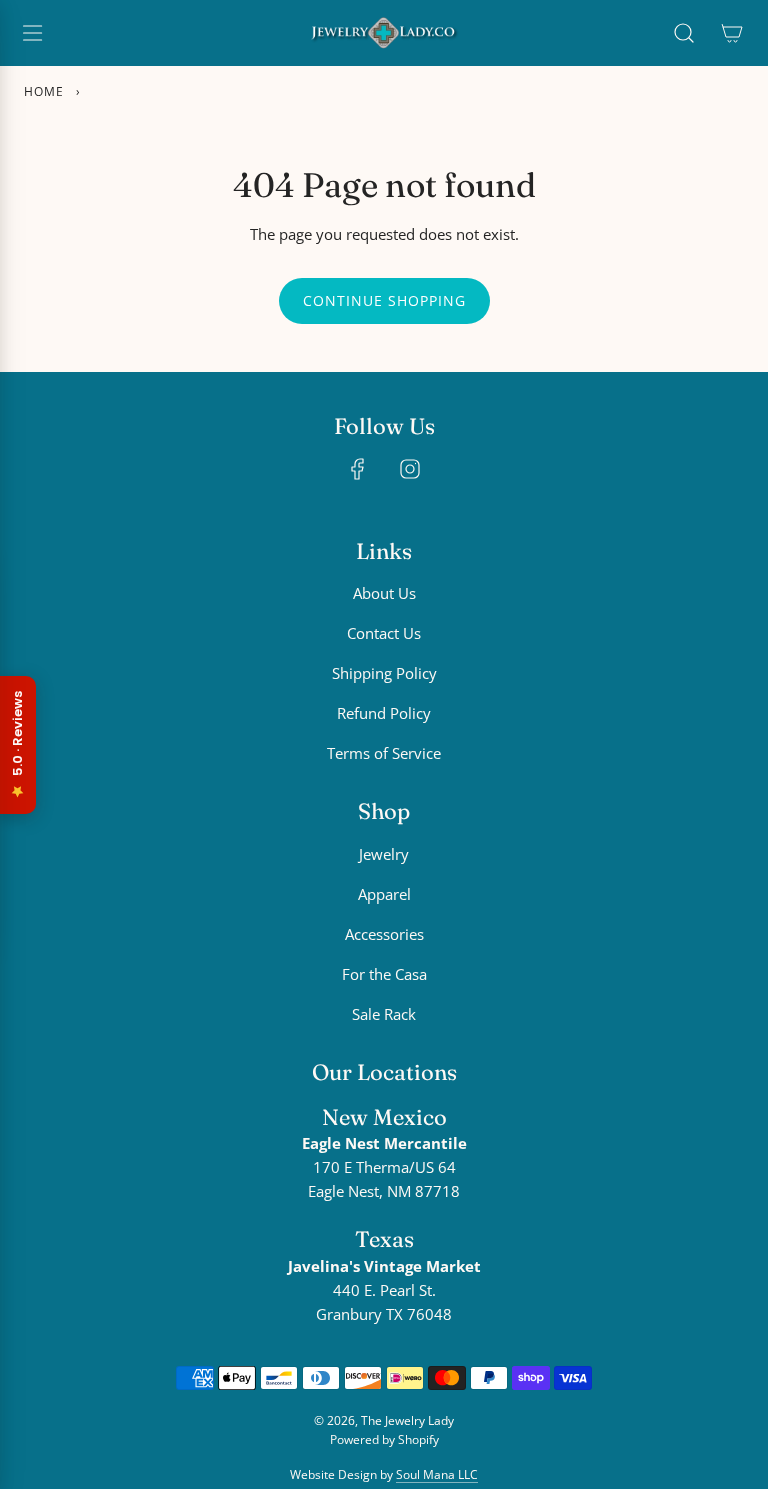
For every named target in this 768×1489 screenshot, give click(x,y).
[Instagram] (410, 469)
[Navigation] (32, 33)
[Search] (684, 33)
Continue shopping (384, 300)
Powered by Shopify (384, 1439)
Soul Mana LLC (437, 1474)
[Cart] (732, 33)
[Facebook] (358, 469)
